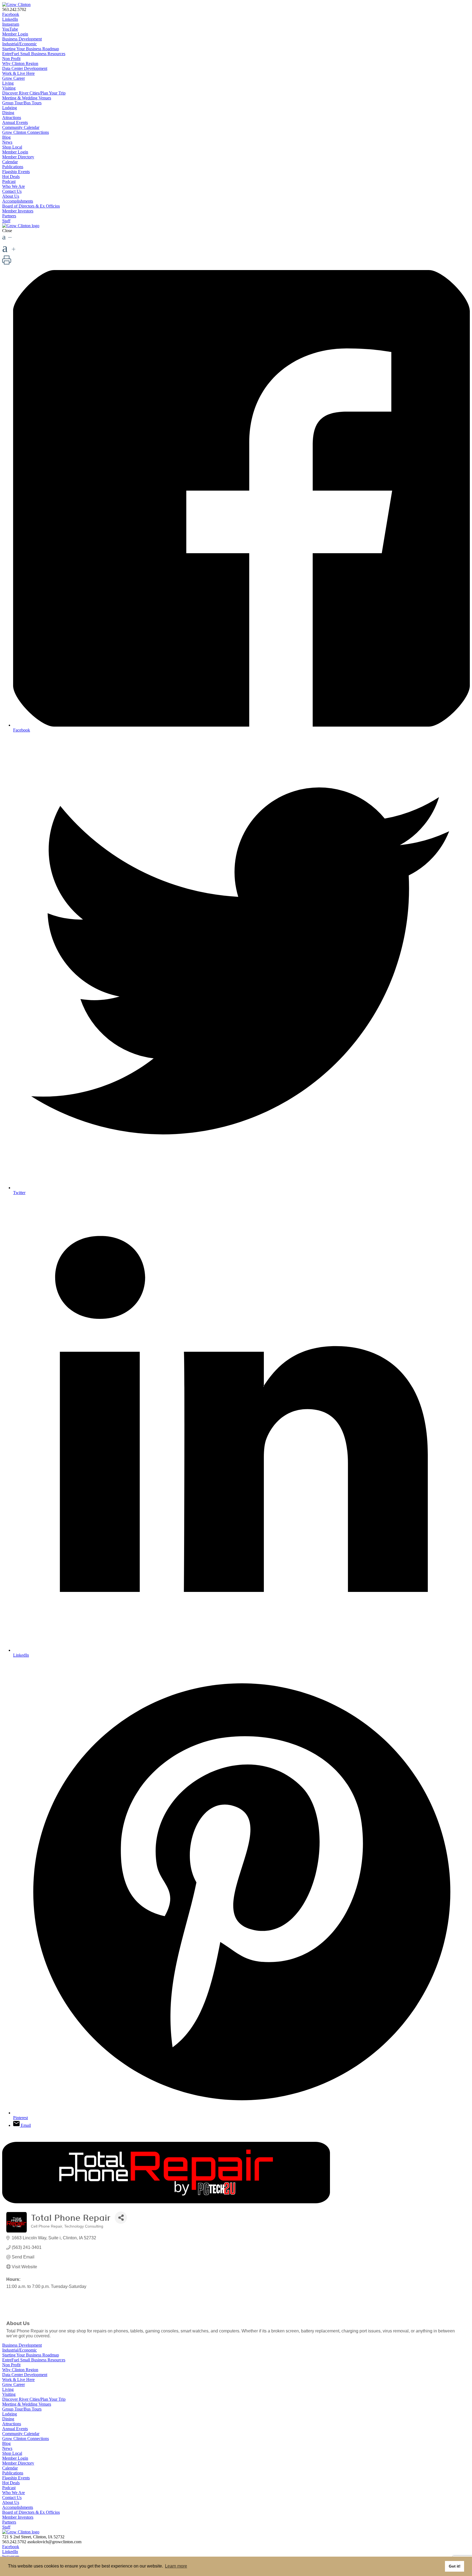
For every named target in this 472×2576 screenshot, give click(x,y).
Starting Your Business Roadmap (31, 49)
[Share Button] (121, 2218)
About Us (11, 196)
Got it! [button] (455, 2566)
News (7, 142)
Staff (6, 221)
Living (8, 83)
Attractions (12, 118)
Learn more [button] (176, 2566)
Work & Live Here (18, 73)
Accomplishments (18, 201)
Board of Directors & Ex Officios (31, 206)
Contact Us (12, 191)
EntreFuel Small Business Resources (34, 54)
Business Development (22, 39)
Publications (13, 167)
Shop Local (12, 147)
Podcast (9, 181)
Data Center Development (25, 68)
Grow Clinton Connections (26, 132)
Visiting (9, 88)
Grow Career (14, 78)
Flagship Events (16, 172)
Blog (6, 137)
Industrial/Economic (20, 44)
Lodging (10, 108)
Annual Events (15, 122)
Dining (8, 113)
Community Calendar (21, 127)
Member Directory (18, 157)
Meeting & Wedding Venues (27, 98)
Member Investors (18, 211)
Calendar (10, 162)
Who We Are (14, 186)
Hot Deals (11, 177)
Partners (9, 216)
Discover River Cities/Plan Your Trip (34, 93)
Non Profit (11, 59)
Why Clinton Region (20, 63)
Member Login (15, 34)
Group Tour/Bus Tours (22, 103)
